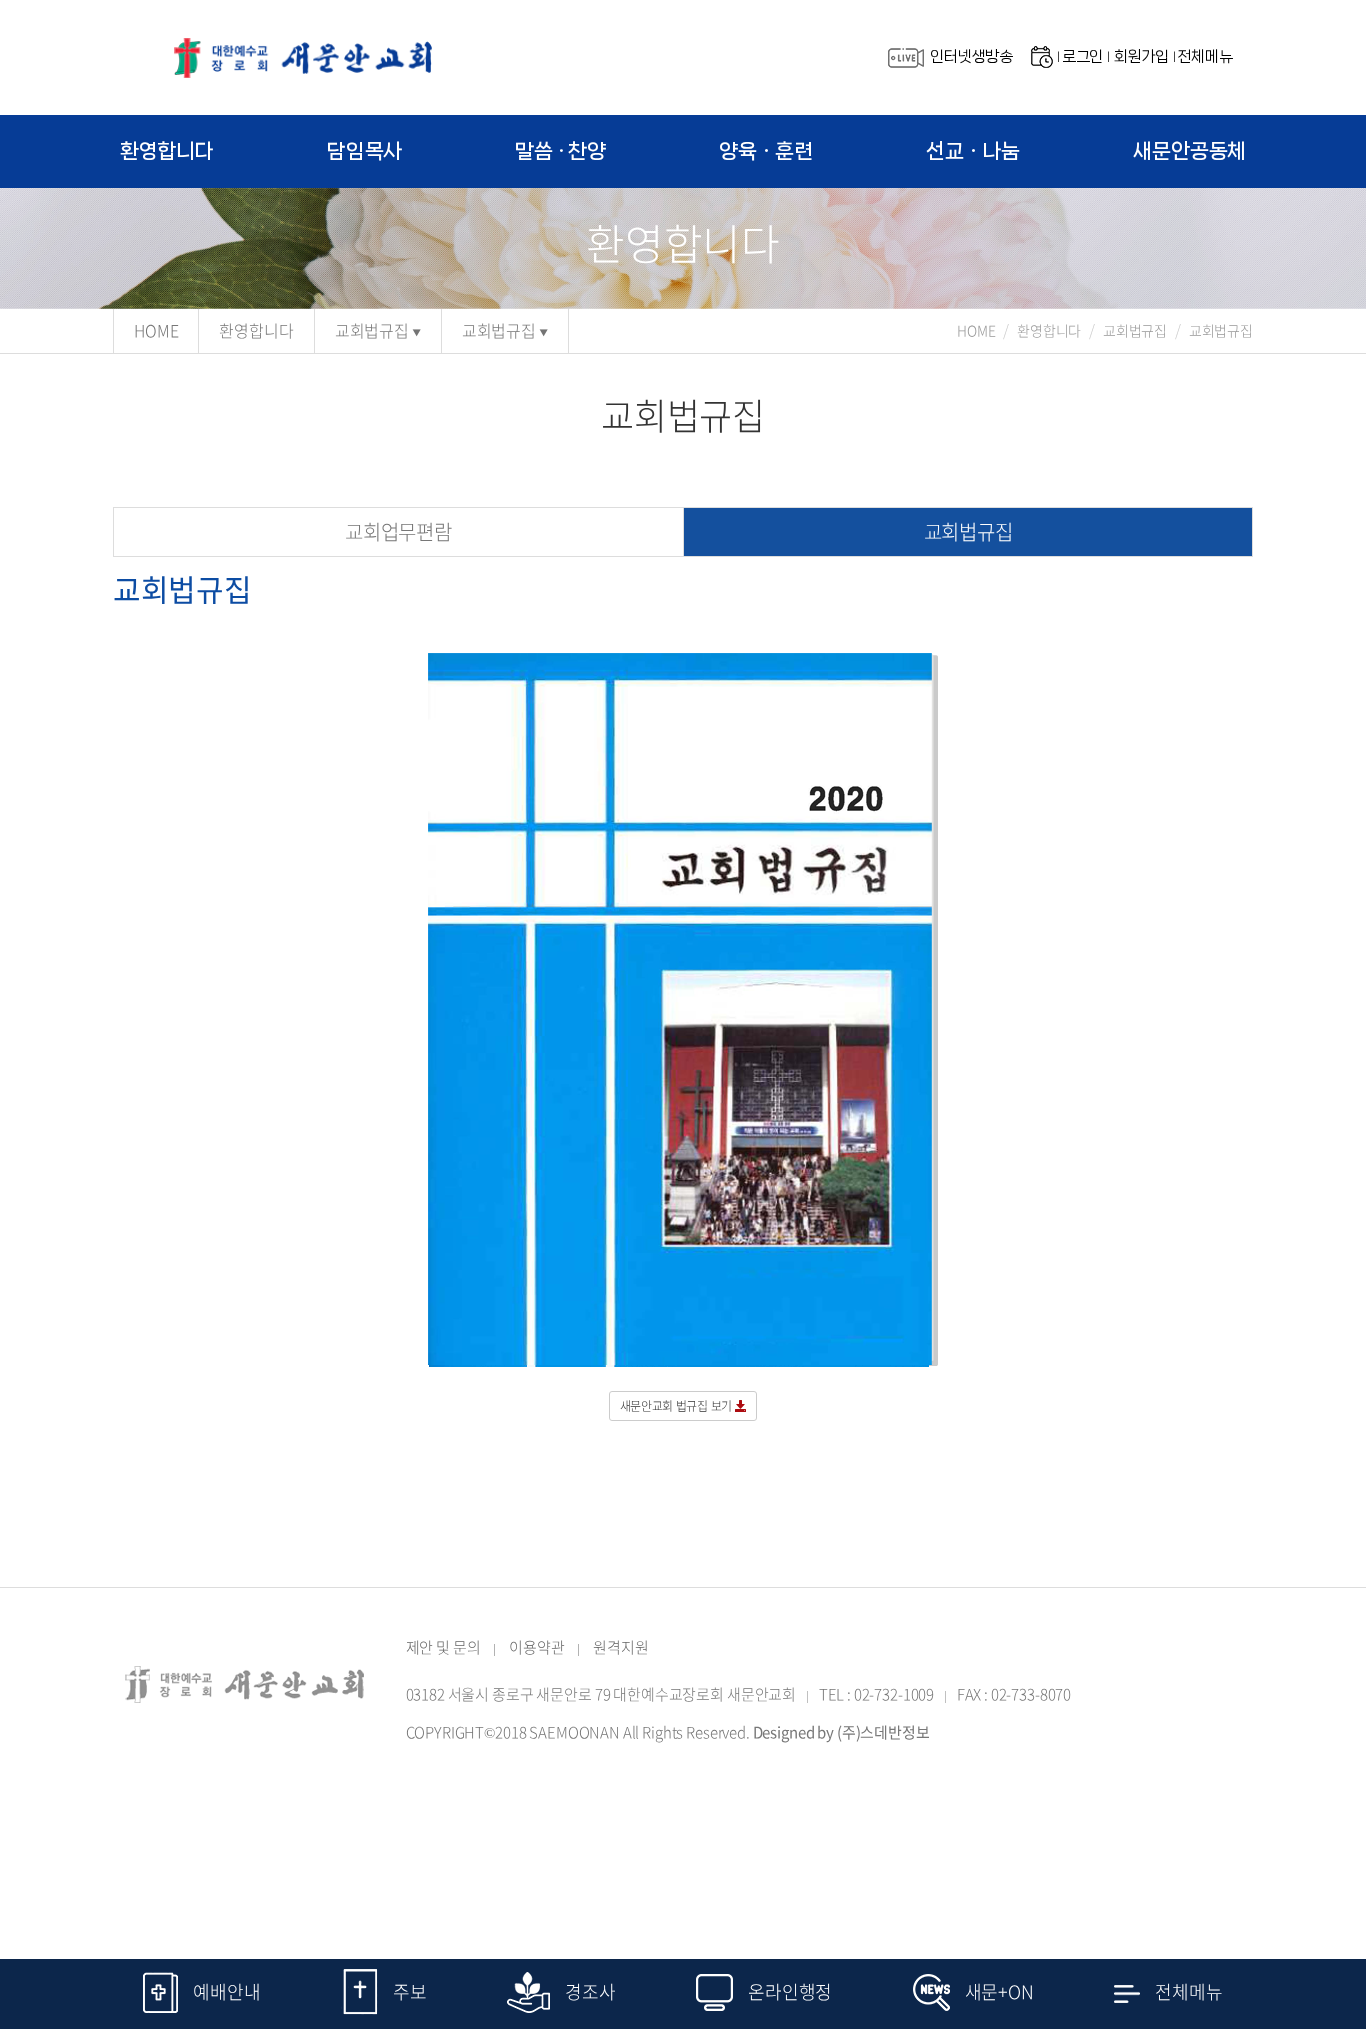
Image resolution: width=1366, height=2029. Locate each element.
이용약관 (536, 1647)
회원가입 (1141, 56)
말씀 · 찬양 (560, 151)
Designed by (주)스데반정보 (841, 1732)
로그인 (1083, 56)
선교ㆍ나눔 (973, 151)
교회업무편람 (398, 531)
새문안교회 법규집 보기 (677, 1406)
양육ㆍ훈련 (766, 151)
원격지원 (620, 1647)
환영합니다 (167, 151)
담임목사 (364, 151)
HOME (156, 330)
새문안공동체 (1189, 151)
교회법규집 (372, 330)
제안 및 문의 (443, 1647)
